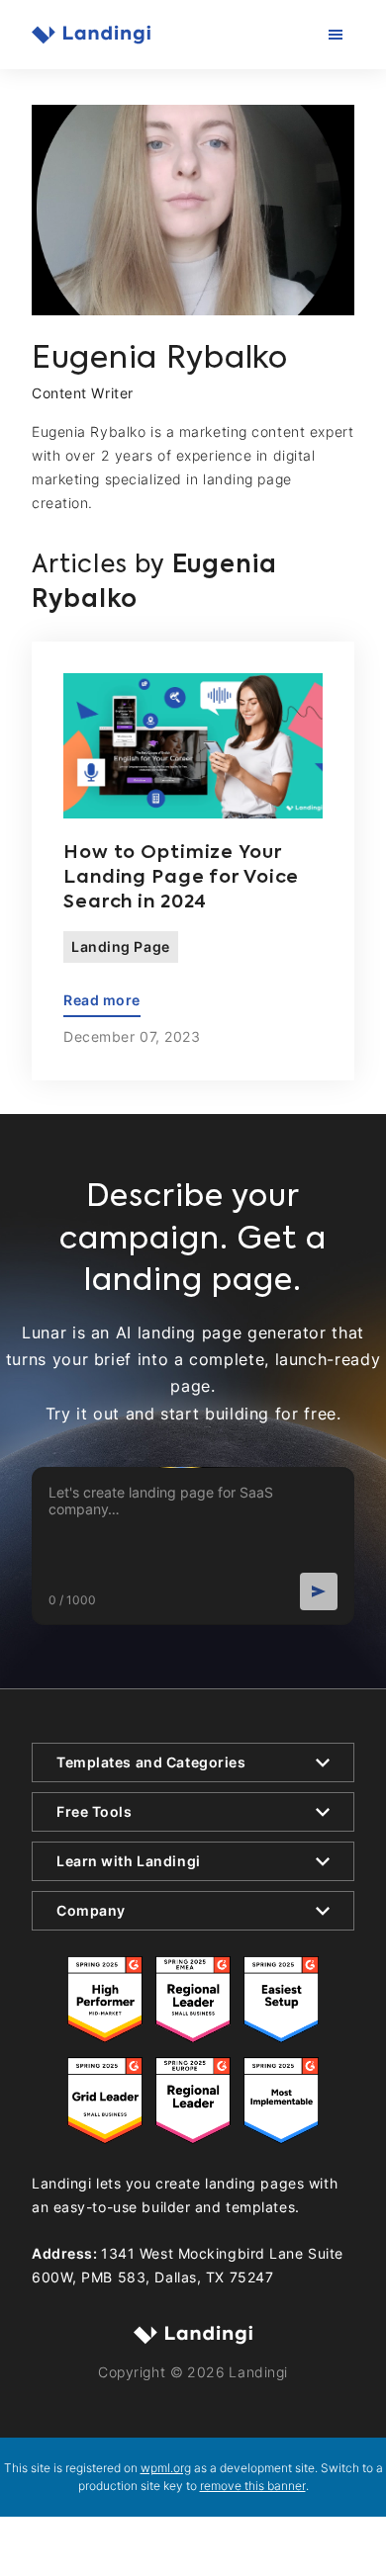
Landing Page (121, 946)
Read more (102, 1000)
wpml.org (166, 2468)
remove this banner (253, 2486)
